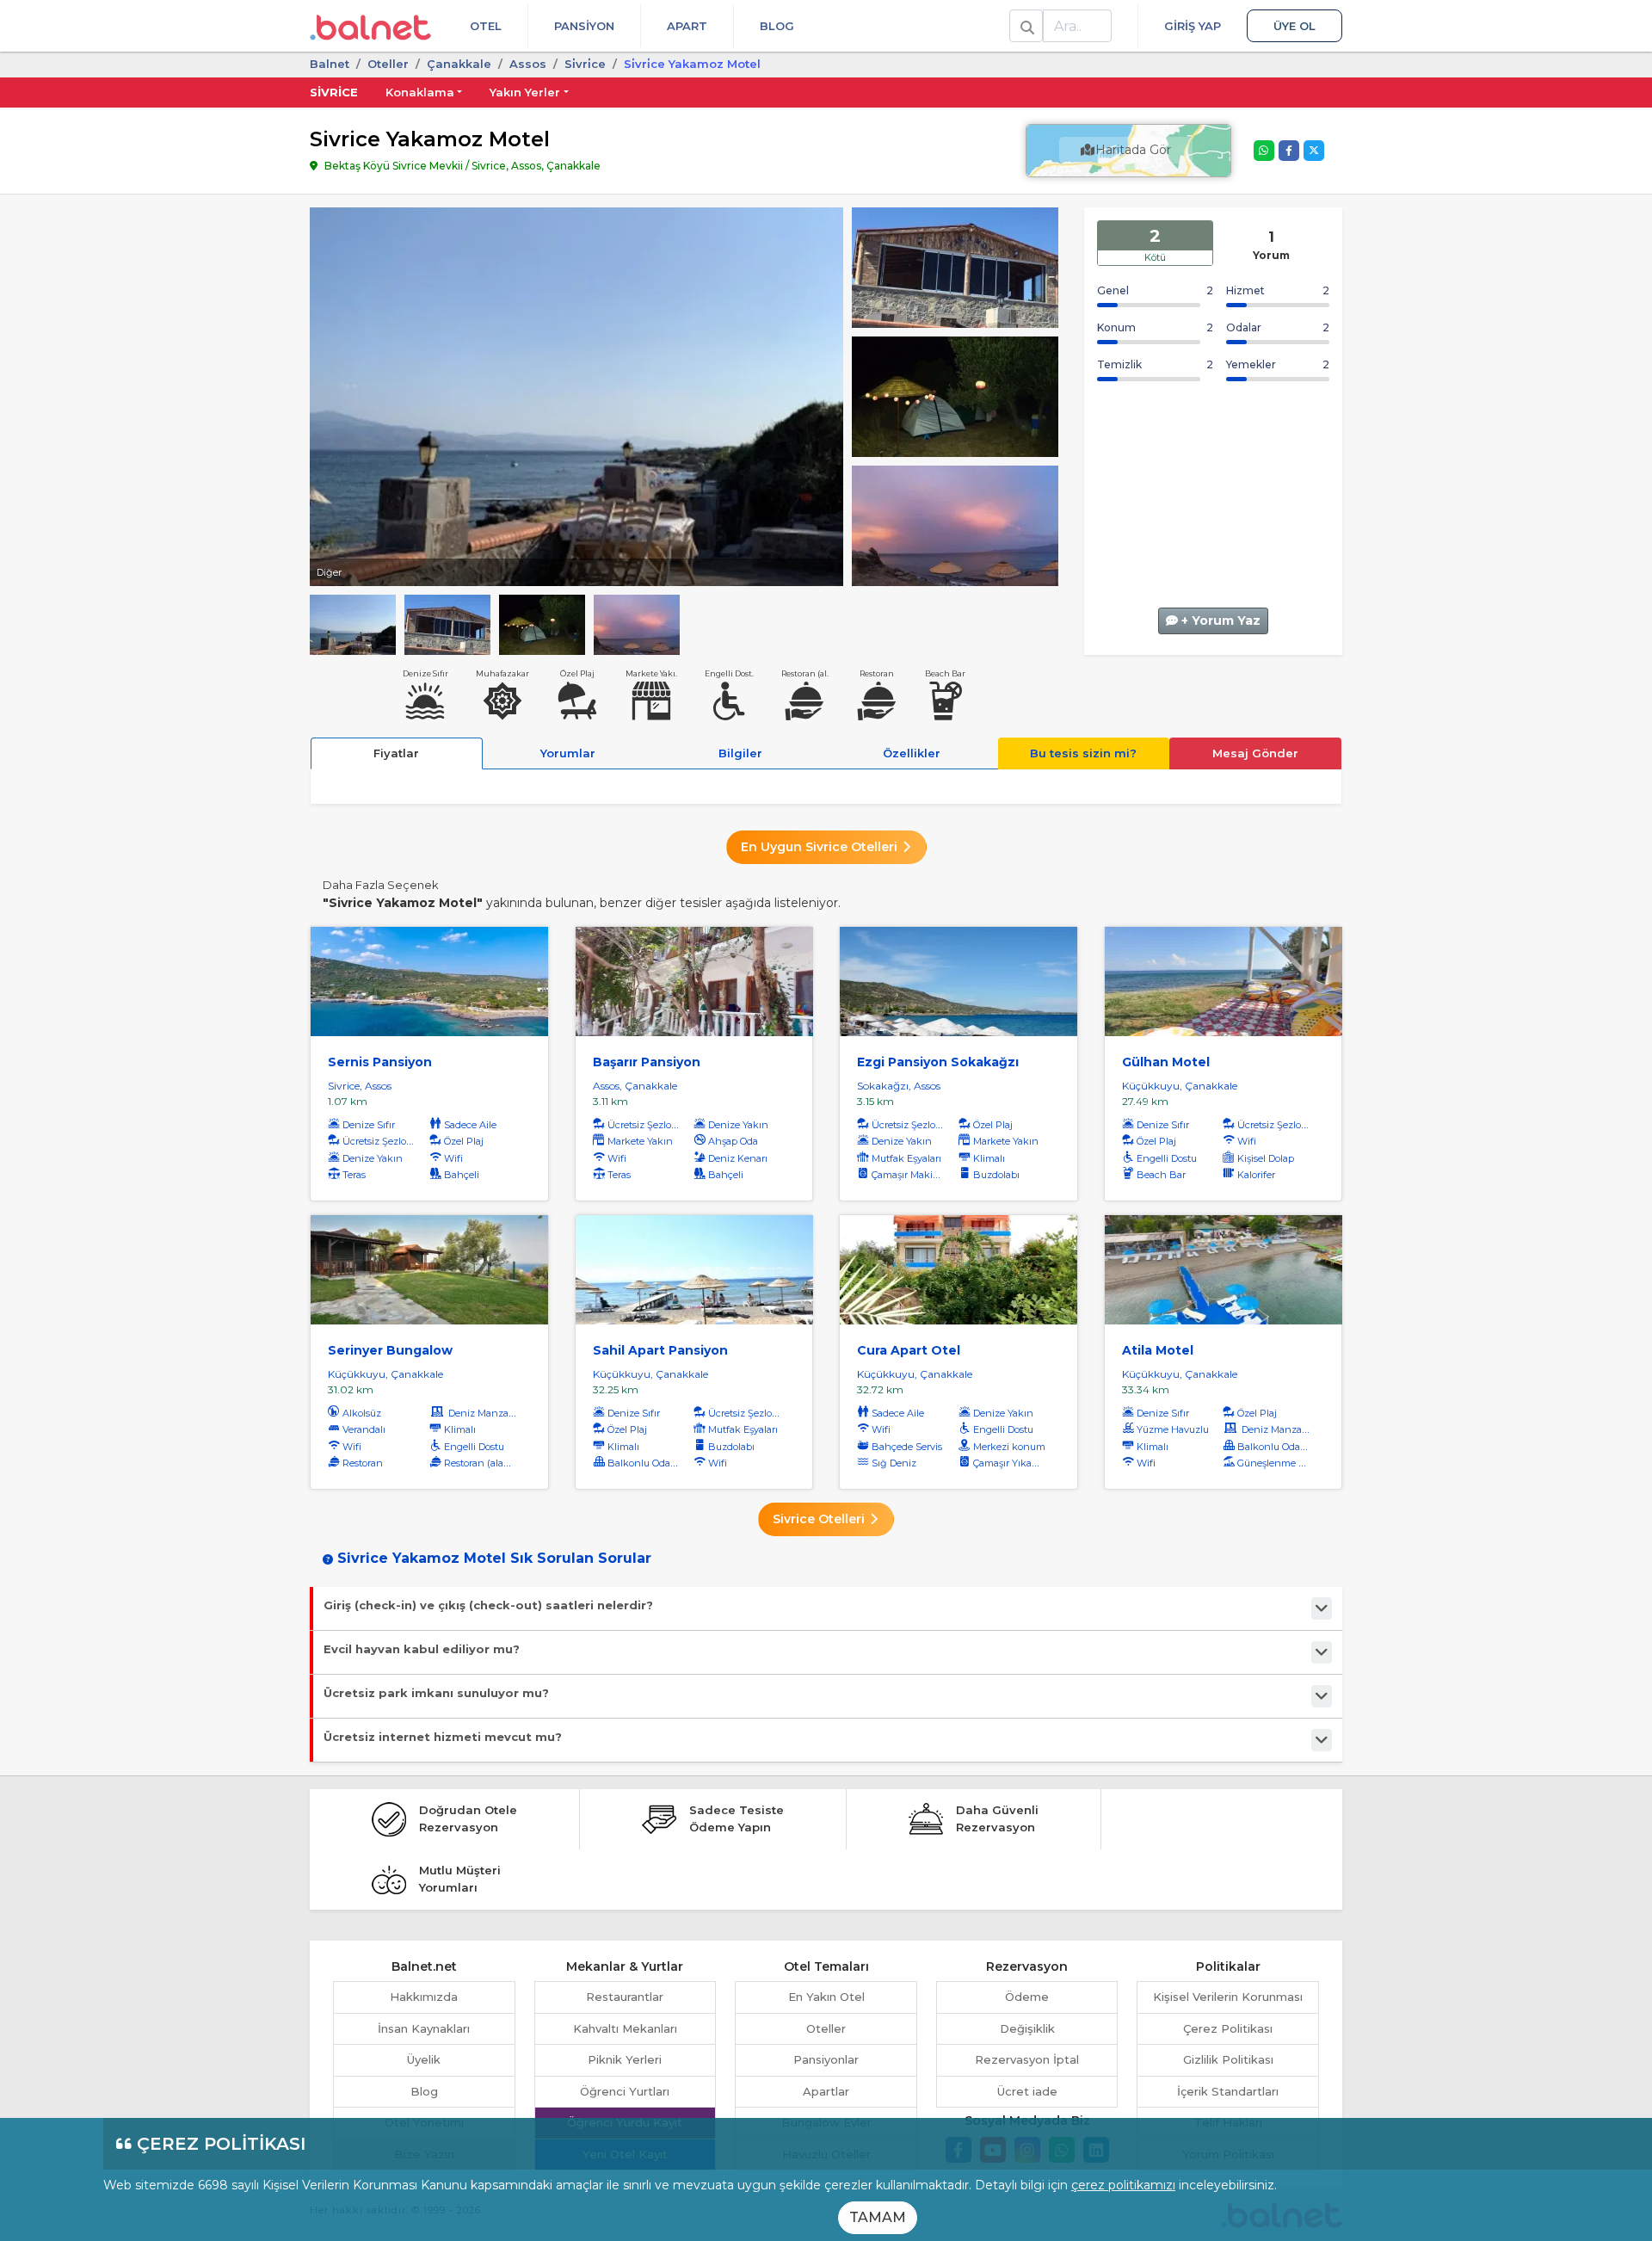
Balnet (330, 64)
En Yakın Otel (826, 1997)
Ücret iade (1027, 2091)
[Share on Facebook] (1289, 151)
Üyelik (424, 2059)
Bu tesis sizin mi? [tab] (1083, 753)
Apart (687, 26)
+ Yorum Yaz (1219, 620)
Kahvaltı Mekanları (625, 2028)
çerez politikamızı (1123, 2185)
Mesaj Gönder (1255, 753)
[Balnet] (370, 26)
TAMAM (878, 2217)
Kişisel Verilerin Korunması (1228, 1997)
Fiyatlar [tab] (396, 753)
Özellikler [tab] (912, 753)
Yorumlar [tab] (568, 753)
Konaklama (420, 92)
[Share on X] (1314, 151)
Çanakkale (459, 64)
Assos (528, 64)
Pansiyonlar (826, 2059)
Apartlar (826, 2091)
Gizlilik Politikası (1228, 2059)
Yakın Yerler (525, 92)
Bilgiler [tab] (740, 753)
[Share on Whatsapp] (1264, 151)
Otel (486, 26)
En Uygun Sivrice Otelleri (821, 847)
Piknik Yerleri (625, 2059)
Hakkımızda (424, 1997)
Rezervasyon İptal (1027, 2059)
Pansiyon (584, 26)
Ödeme (1027, 1997)
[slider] (955, 266)
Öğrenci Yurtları (625, 2091)
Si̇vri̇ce (585, 64)
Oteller (388, 64)
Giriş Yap (1193, 26)
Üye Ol (1294, 26)
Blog (777, 26)
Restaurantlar (625, 1997)
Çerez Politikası (1228, 2028)
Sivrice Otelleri (820, 1519)
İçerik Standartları (1228, 2091)
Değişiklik (1027, 2028)
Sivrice (334, 92)
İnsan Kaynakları (424, 2028)
